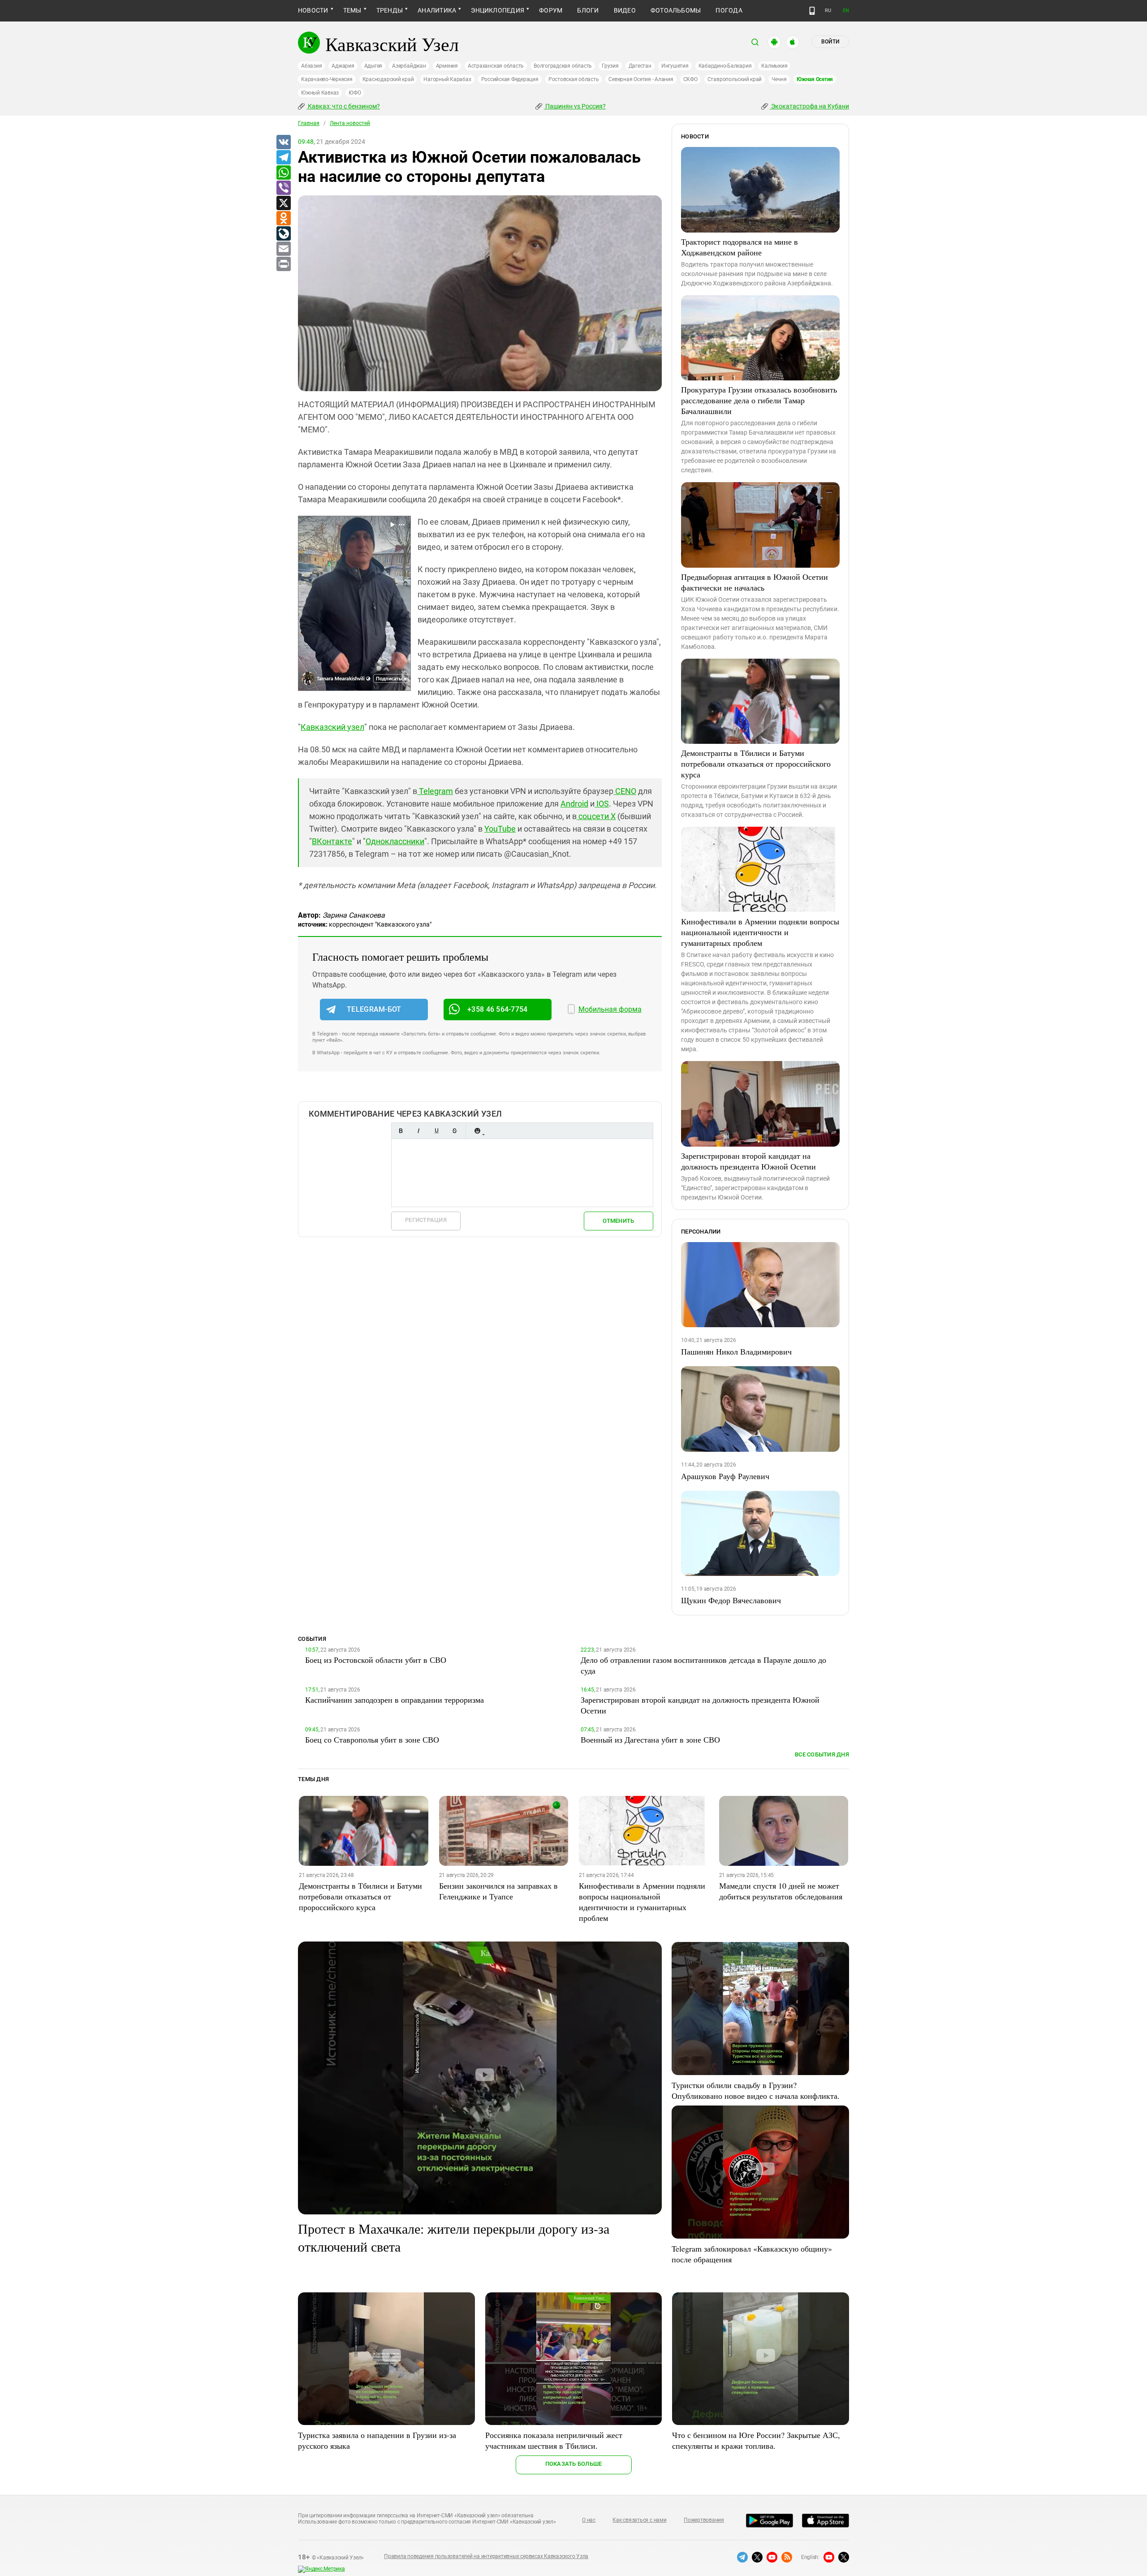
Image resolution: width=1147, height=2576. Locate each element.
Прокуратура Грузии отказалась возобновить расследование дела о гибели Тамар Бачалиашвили (759, 400)
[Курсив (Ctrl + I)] (418, 1131)
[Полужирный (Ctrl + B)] (401, 1131)
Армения (447, 66)
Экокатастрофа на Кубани (809, 106)
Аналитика (437, 10)
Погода (729, 10)
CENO (625, 791)
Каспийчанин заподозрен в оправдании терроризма (395, 1700)
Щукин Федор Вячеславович (731, 1600)
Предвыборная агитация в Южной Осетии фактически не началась (755, 582)
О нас (589, 2520)
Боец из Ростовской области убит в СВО (376, 1660)
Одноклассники (395, 841)
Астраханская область (496, 66)
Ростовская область (574, 79)
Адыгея (373, 66)
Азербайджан (409, 66)
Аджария (343, 66)
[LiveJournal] (283, 234)
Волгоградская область (563, 66)
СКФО (690, 79)
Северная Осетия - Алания (641, 79)
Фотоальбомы (676, 10)
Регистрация (426, 1220)
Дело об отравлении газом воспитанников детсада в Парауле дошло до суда (703, 1665)
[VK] (283, 142)
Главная (309, 123)
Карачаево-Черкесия (327, 79)
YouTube (500, 829)
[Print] (283, 264)
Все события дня (822, 1754)
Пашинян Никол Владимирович (736, 1351)
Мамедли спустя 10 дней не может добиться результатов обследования (781, 1891)
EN (846, 11)
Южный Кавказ (320, 93)
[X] (283, 203)
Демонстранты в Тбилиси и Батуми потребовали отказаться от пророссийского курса (756, 764)
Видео (625, 10)
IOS (602, 804)
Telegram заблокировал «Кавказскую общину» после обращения (752, 2254)
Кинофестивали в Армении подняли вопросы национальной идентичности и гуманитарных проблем (760, 932)
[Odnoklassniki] (283, 219)
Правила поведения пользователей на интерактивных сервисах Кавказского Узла (486, 2556)
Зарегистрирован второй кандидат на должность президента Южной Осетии (748, 1161)
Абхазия (311, 66)
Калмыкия (774, 66)
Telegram (435, 791)
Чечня (779, 79)
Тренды (390, 10)
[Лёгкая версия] (812, 11)
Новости (313, 10)
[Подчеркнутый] (436, 1131)
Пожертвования (704, 2520)
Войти (830, 42)
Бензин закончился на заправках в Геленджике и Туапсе (498, 1891)
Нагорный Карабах (447, 79)
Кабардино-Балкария (725, 66)
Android (574, 804)
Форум (551, 10)
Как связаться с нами (639, 2520)
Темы (352, 10)
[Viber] (283, 188)
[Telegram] (283, 158)
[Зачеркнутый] (454, 1131)
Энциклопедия (498, 10)
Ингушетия (675, 66)
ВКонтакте (332, 841)
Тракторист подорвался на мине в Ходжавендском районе (740, 247)
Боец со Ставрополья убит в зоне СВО (372, 1739)
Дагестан (640, 66)
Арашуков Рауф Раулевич (725, 1476)
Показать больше (574, 2464)
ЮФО (355, 93)
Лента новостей (350, 123)
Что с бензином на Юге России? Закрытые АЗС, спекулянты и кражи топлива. (756, 2440)
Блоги (588, 10)
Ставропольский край (735, 79)
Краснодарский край (388, 79)
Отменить (618, 1221)
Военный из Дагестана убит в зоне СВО (650, 1739)
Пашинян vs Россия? (575, 106)
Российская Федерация (510, 79)
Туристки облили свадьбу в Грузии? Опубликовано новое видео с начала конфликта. (756, 2090)
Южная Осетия (815, 79)
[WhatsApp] (283, 173)
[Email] (283, 249)
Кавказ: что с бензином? (343, 106)
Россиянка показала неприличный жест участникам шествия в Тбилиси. (554, 2440)
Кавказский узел (332, 727)
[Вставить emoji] (477, 1131)
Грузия (610, 66)
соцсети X (596, 816)
